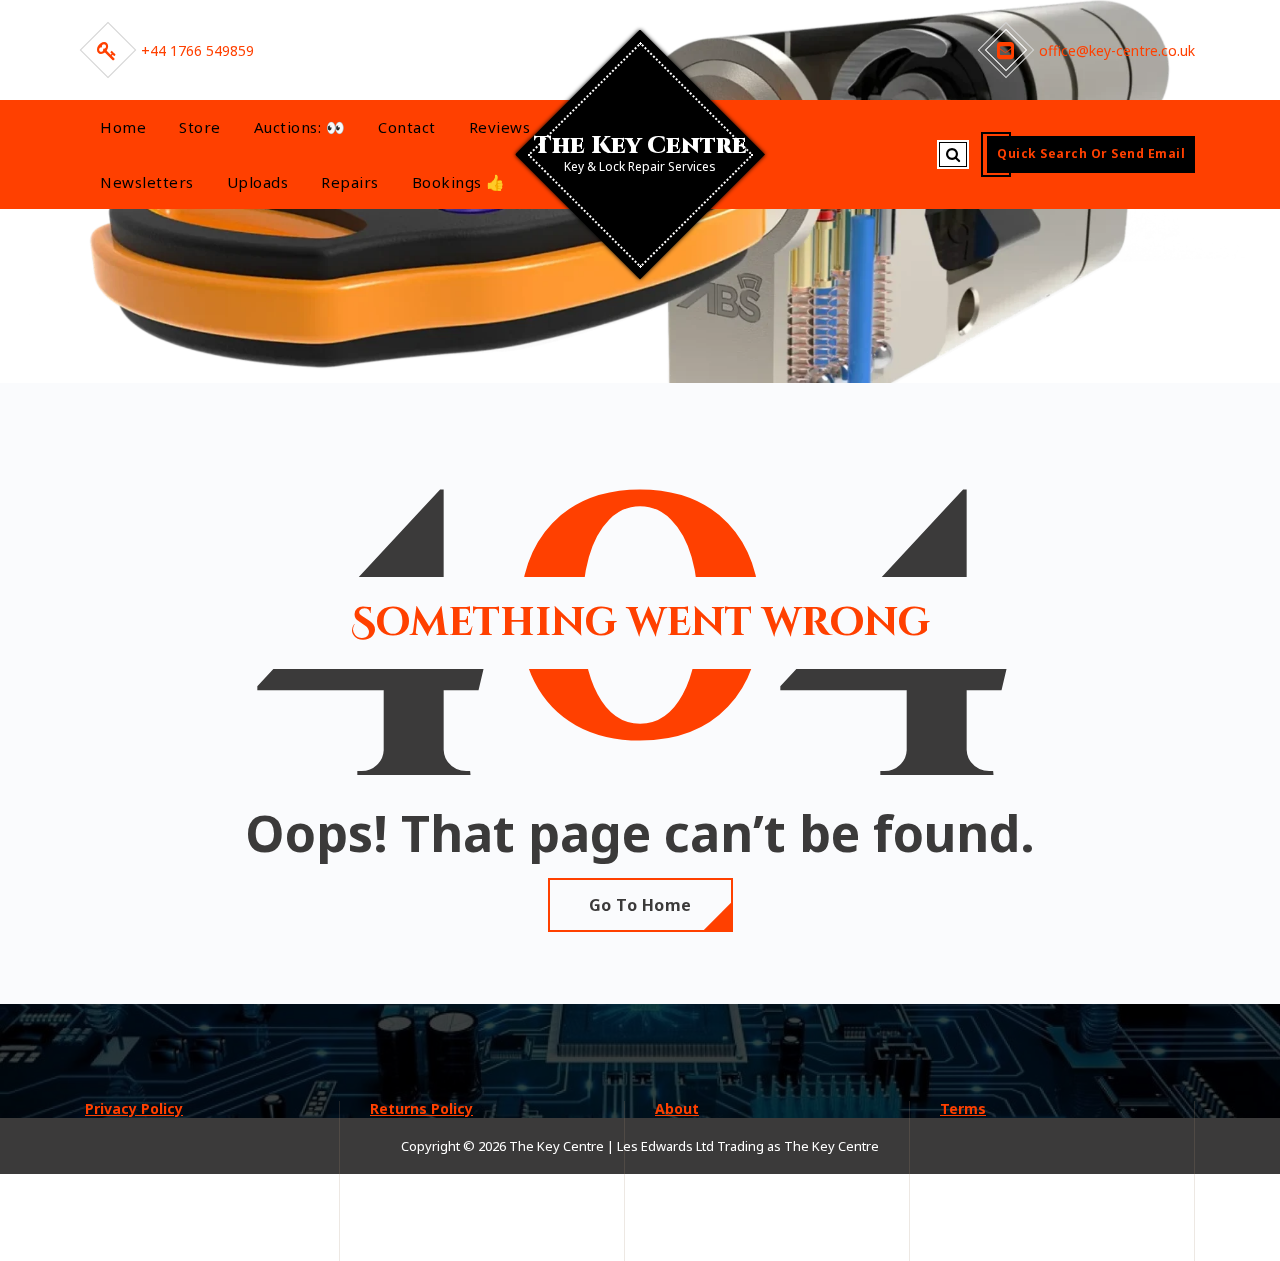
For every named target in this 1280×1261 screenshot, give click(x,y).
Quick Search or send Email (1091, 153)
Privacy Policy (134, 1108)
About (677, 1108)
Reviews (500, 127)
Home (123, 127)
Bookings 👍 (459, 182)
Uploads (258, 182)
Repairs (350, 182)
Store (200, 127)
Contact (407, 127)
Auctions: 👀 (300, 127)
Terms (963, 1108)
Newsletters (147, 182)
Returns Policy (421, 1108)
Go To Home (640, 905)
